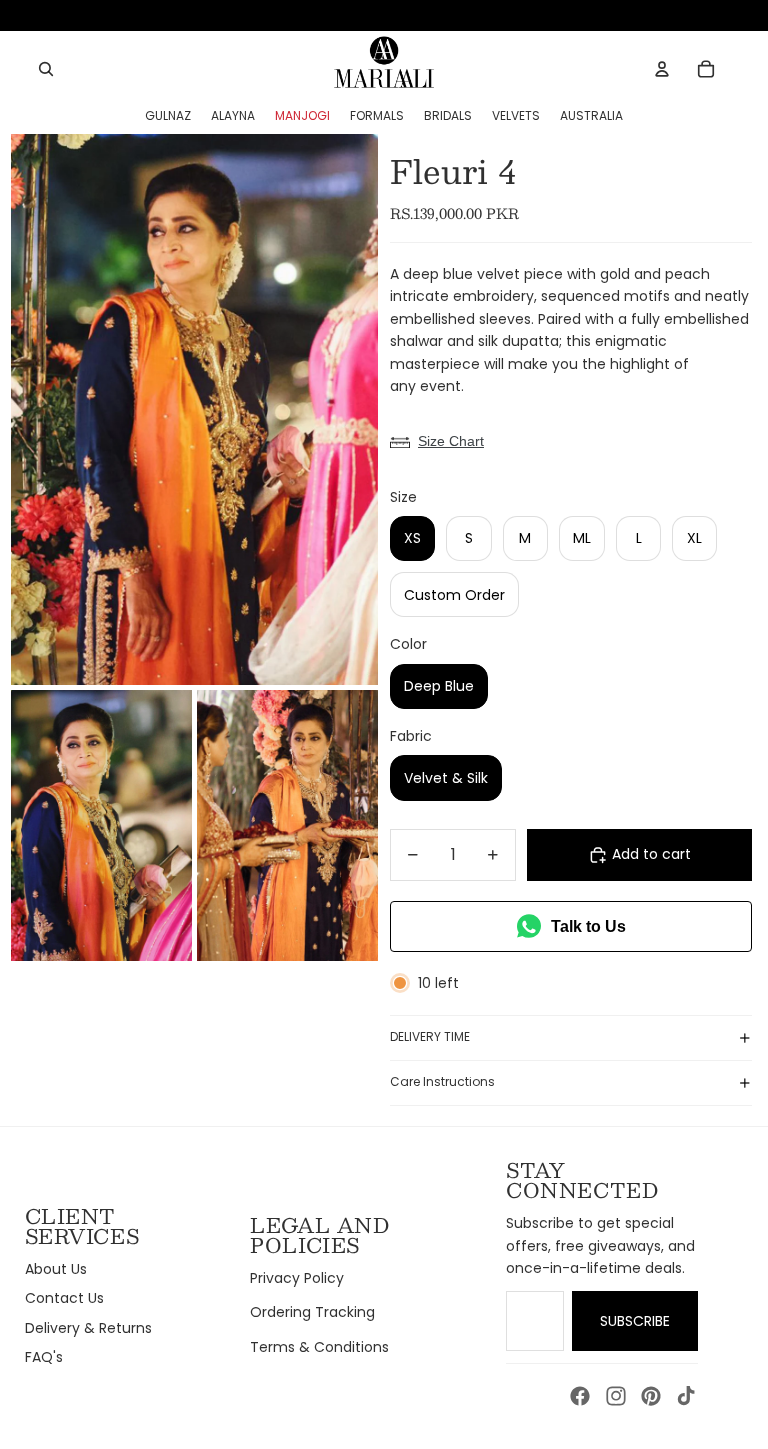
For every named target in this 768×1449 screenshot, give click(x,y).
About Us (56, 1269)
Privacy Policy (297, 1278)
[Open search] (46, 69)
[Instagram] (616, 1396)
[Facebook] (580, 1396)
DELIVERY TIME (430, 1036)
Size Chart (451, 441)
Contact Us (64, 1298)
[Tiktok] (686, 1396)
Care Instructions (442, 1081)
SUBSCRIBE (635, 1321)
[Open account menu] (662, 69)
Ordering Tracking (312, 1312)
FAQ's (44, 1357)
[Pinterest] (651, 1396)
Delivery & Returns (88, 1328)
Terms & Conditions (319, 1347)
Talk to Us (588, 926)
